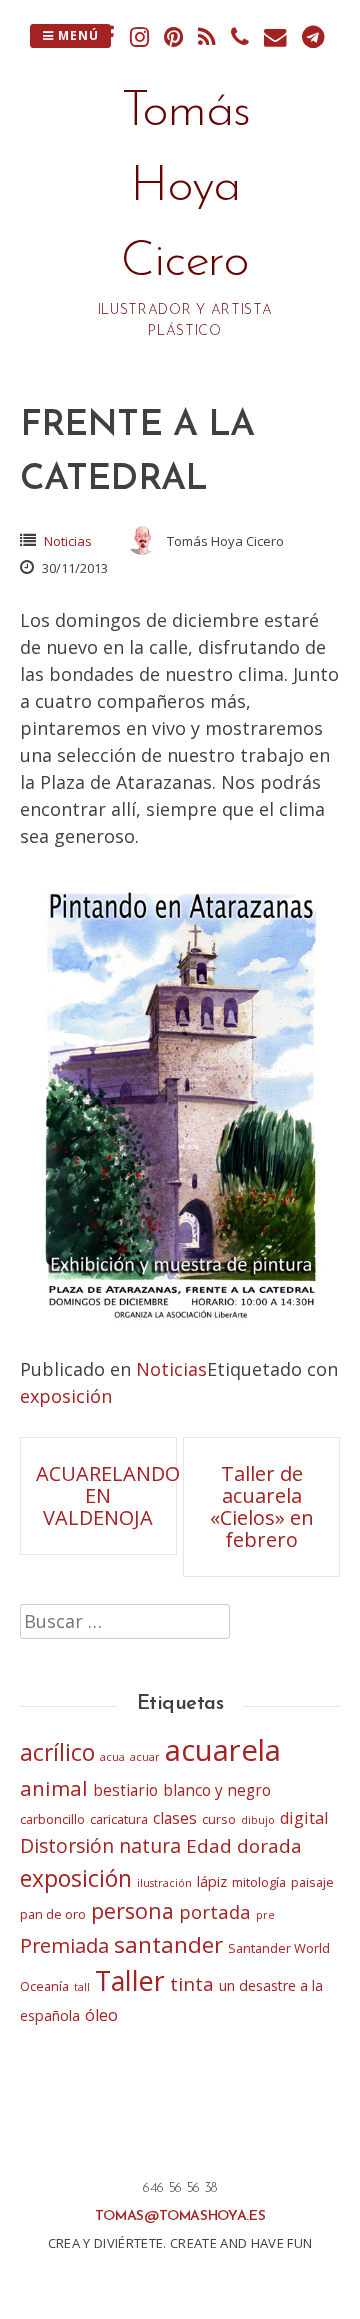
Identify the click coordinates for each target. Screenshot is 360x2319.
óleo (101, 2015)
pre (265, 1915)
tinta (192, 1984)
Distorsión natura (100, 1845)
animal (54, 1788)
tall (82, 1987)
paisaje (312, 1882)
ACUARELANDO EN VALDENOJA (108, 1495)
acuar (145, 1757)
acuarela (223, 1750)
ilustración (164, 1883)
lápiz (212, 1881)
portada (215, 1911)
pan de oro (53, 1914)
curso (219, 1819)
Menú (76, 35)
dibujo (258, 1820)
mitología (259, 1882)
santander (168, 1944)
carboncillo (52, 1819)
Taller (130, 1980)
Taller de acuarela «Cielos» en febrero (262, 1506)
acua (112, 1757)
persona (132, 1910)
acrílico (57, 1752)
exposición (66, 1396)
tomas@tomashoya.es (180, 2216)
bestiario (125, 1790)
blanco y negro (217, 1790)
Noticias (68, 541)
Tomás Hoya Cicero (185, 187)
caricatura (119, 1819)
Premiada (64, 1945)
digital (304, 1818)
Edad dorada (244, 1846)
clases (175, 1818)
